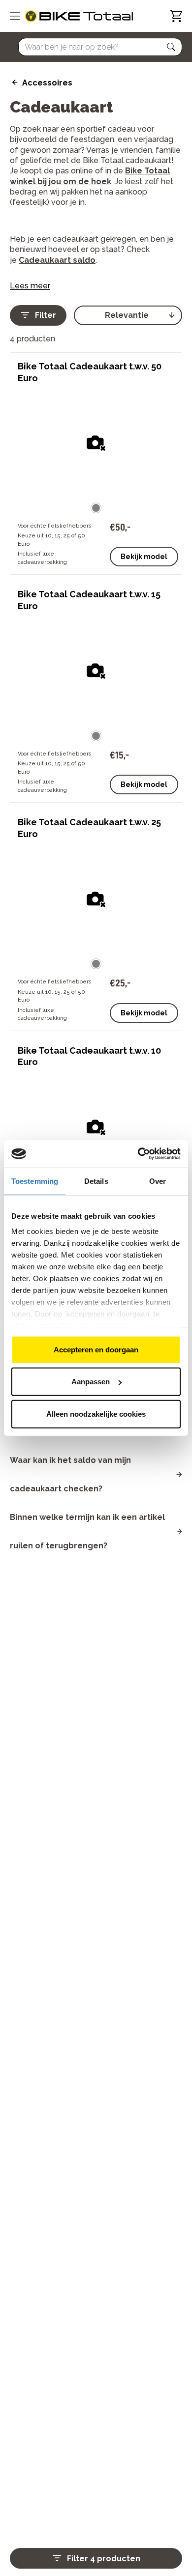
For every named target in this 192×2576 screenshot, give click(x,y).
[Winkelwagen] (176, 16)
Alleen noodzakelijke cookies (96, 1414)
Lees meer (30, 286)
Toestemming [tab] (35, 1181)
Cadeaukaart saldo (57, 260)
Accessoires (47, 83)
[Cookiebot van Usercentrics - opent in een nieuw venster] (138, 1154)
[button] (171, 47)
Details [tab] (96, 1181)
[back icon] (14, 83)
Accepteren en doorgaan (96, 1349)
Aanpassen (91, 1382)
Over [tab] (158, 1181)
